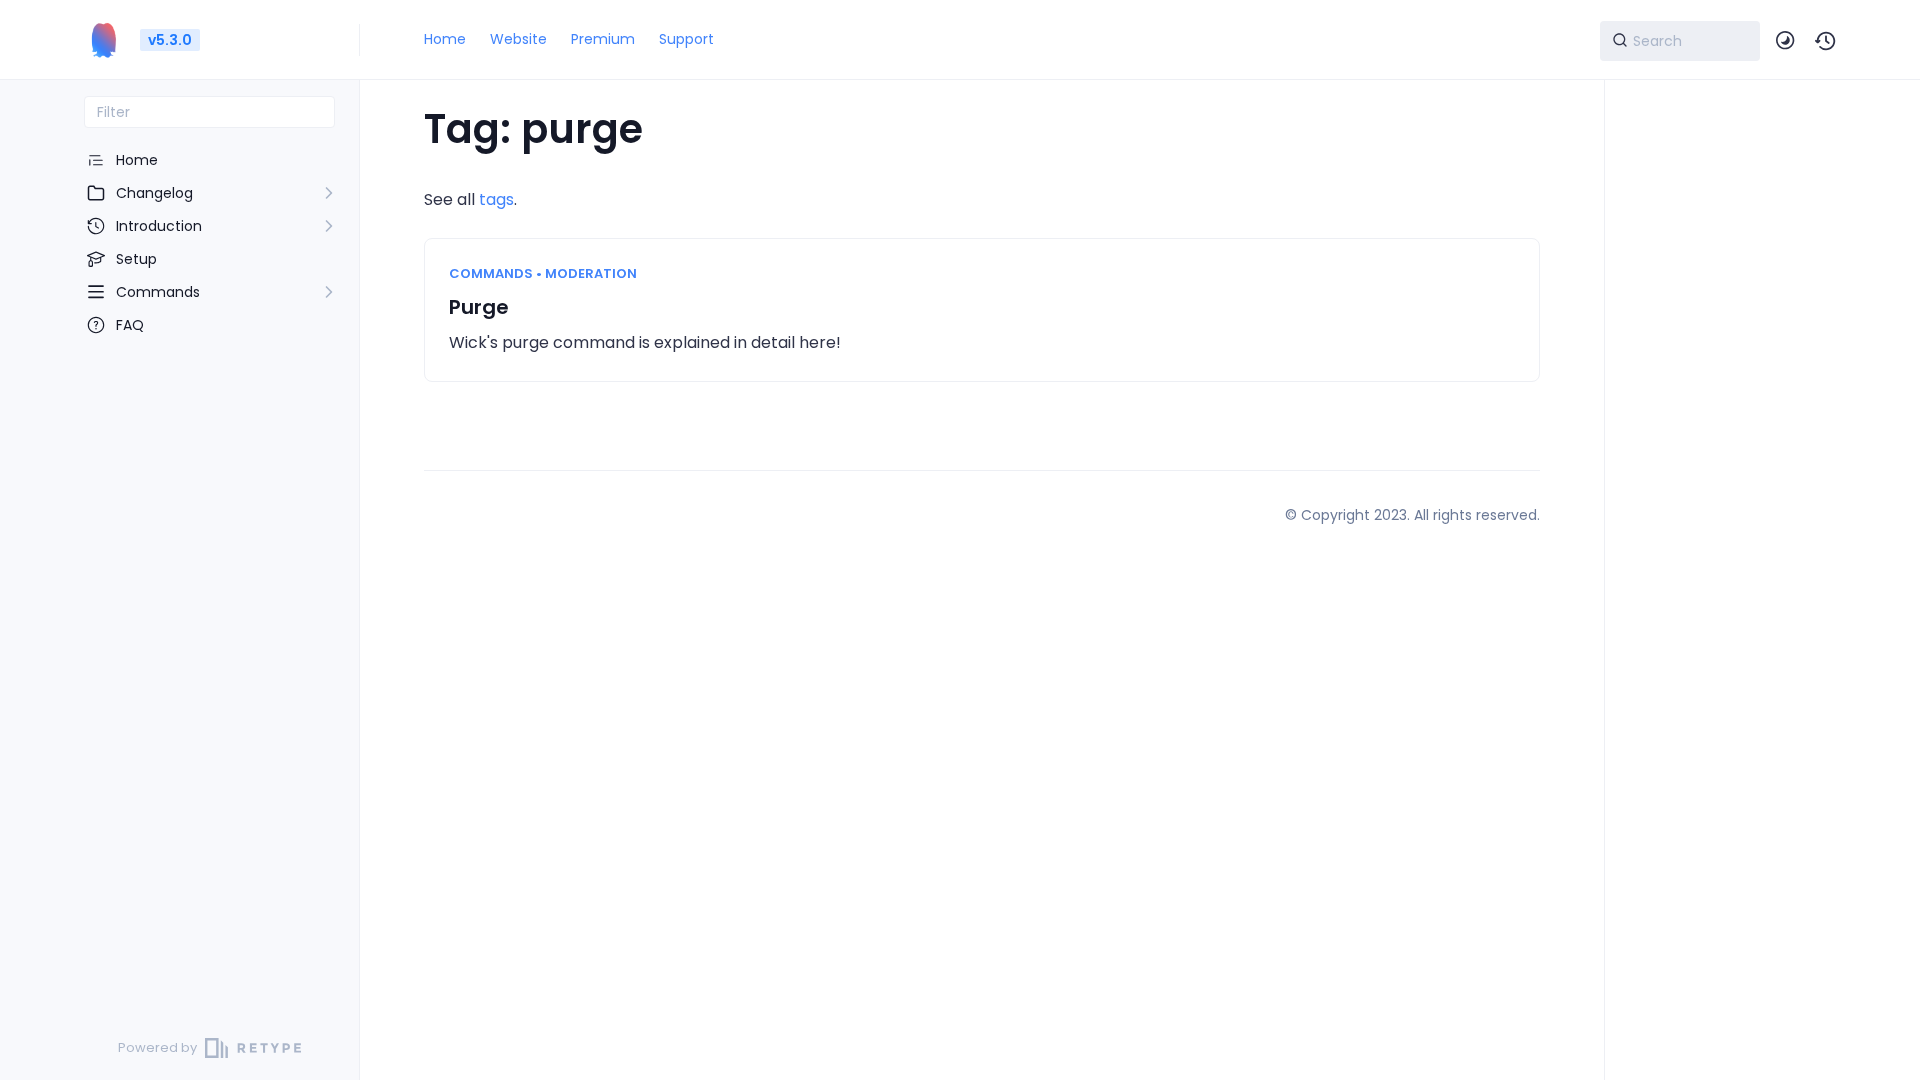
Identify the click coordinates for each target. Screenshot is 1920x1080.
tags (496, 199)
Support (686, 39)
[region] (209, 572)
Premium (603, 39)
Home (445, 39)
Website (518, 39)
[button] (1826, 41)
